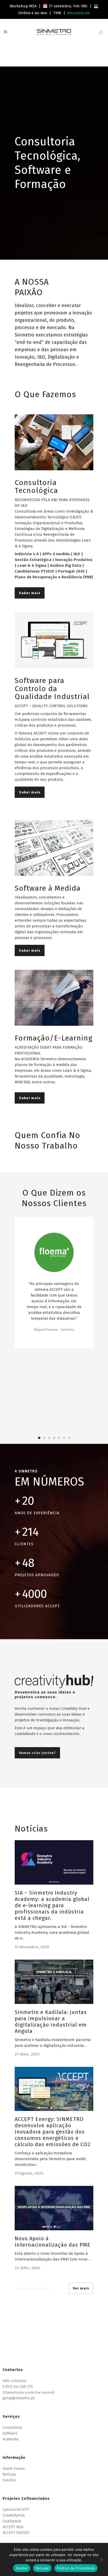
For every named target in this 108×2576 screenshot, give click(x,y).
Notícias (9, 2474)
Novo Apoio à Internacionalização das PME (53, 2242)
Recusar (42, 2568)
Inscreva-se (79, 13)
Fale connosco (15, 2381)
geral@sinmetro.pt (19, 2398)
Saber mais (30, 593)
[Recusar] (101, 2559)
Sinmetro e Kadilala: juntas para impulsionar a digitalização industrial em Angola (51, 2022)
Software (10, 2433)
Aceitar (22, 2568)
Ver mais (81, 2288)
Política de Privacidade (76, 2568)
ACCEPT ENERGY (16, 2533)
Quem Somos (14, 2469)
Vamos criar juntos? (37, 1753)
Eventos (9, 2480)
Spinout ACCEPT (16, 2510)
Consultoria (12, 2428)
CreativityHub (14, 2515)
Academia (10, 2439)
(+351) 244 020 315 (18, 2387)
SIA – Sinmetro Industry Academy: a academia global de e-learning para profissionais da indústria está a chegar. (52, 1905)
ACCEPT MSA (13, 2527)
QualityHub (12, 2521)
